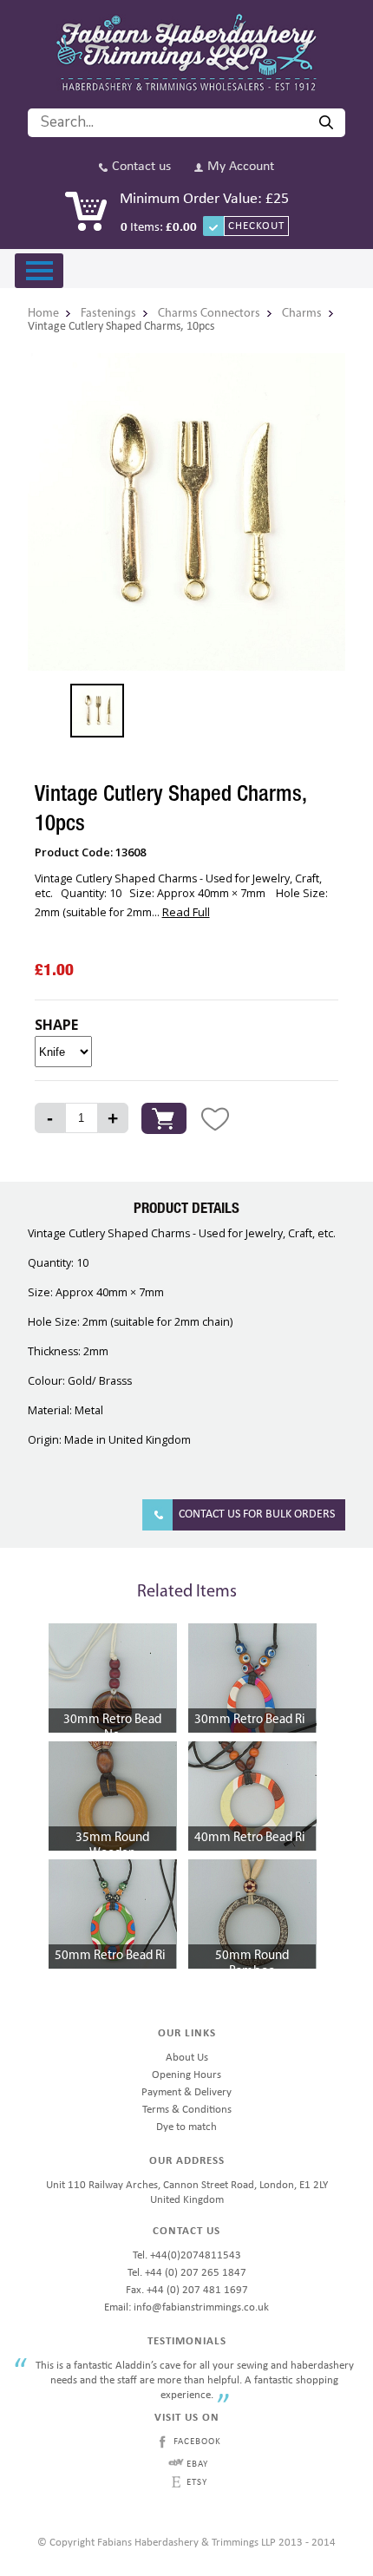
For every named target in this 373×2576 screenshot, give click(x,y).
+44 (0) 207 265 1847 (196, 2273)
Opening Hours (186, 2075)
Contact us (141, 167)
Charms (302, 314)
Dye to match (186, 2127)
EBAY (197, 2465)
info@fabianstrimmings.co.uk (201, 2307)
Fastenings (108, 314)
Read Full (186, 912)
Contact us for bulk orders (257, 1514)
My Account (241, 167)
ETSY (197, 2483)
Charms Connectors (209, 314)
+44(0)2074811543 (196, 2255)
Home (43, 314)
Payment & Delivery (186, 2092)
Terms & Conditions (187, 2110)
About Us (187, 2058)
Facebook (197, 2442)
